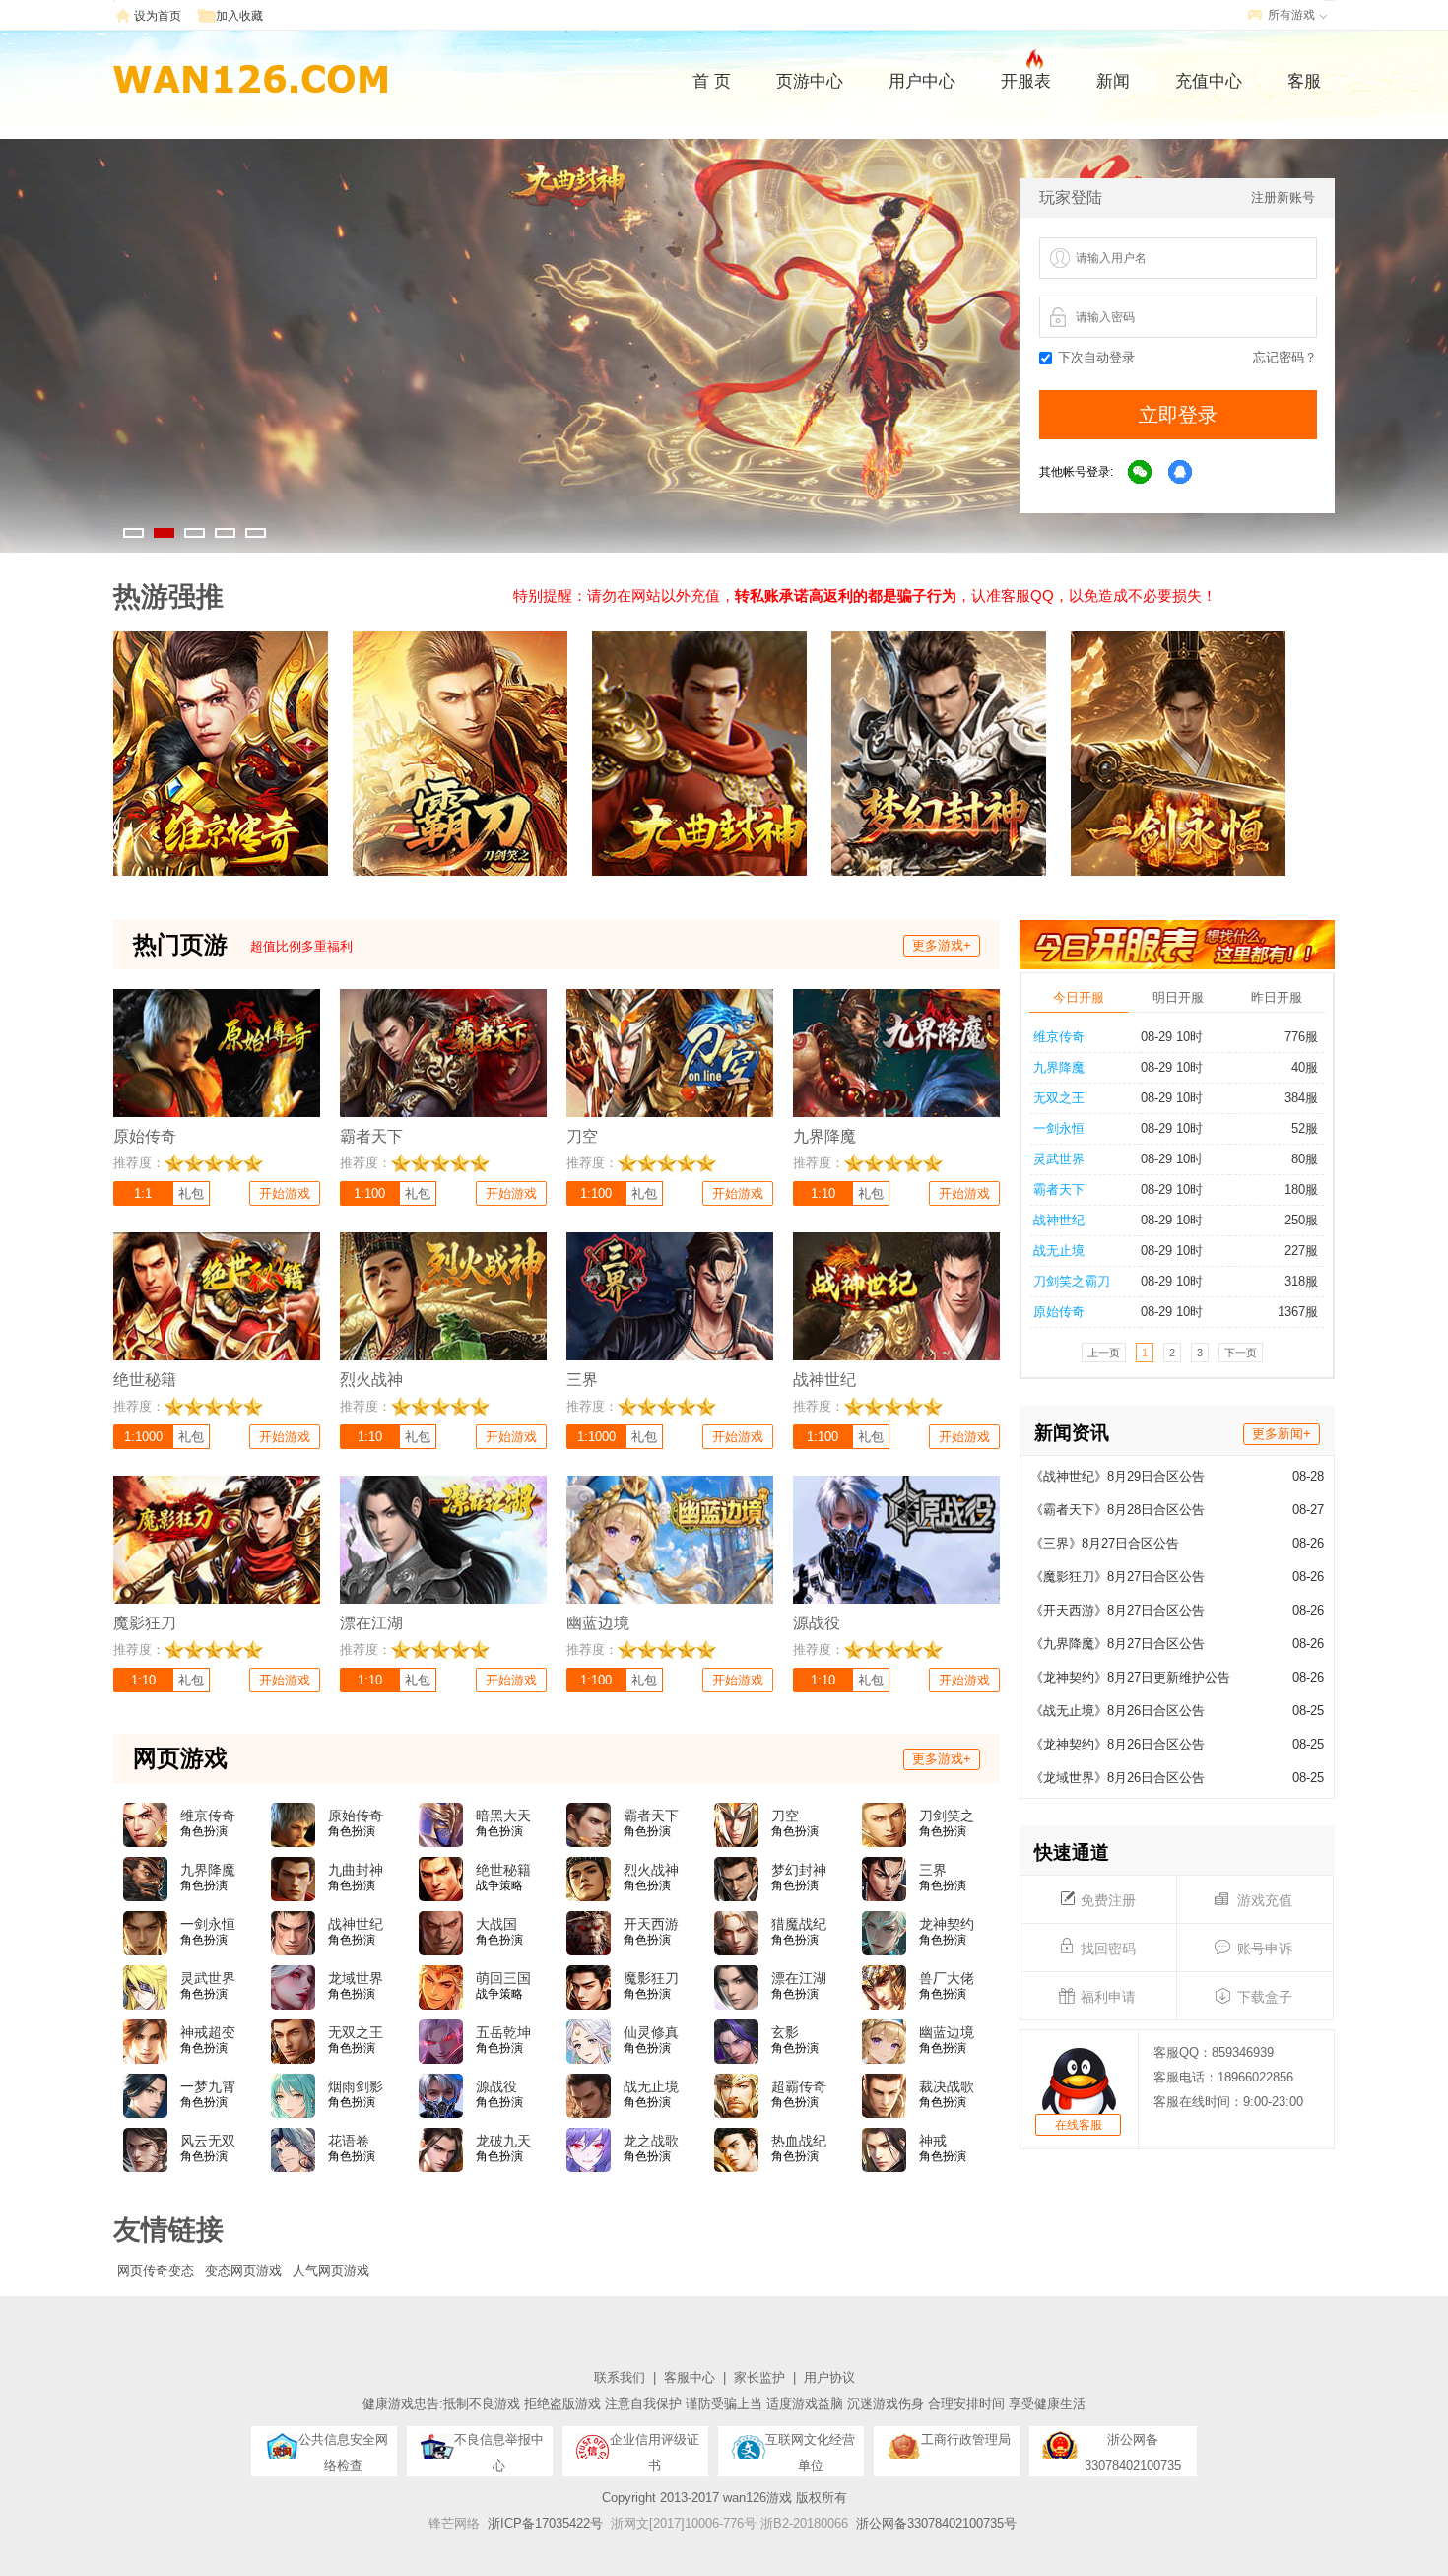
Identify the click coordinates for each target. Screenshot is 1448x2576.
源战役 (496, 2086)
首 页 (712, 81)
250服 (1301, 1220)
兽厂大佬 (947, 1978)
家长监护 (759, 2378)
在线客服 (1079, 2125)
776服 (1301, 1037)
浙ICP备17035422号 (545, 2523)
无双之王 (1059, 1098)
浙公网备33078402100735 (1133, 2445)
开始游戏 (285, 1193)
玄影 (785, 2032)
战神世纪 (1059, 1220)
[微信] (1141, 473)
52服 (1305, 1128)
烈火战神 (651, 1870)
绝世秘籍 (503, 1870)
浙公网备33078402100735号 (936, 2523)
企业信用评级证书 (655, 2445)
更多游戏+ (942, 945)
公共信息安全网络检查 (343, 2445)
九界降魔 (1059, 1067)
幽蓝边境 (947, 2032)
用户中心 (922, 81)
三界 (933, 1870)
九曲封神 (356, 1870)
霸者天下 (1059, 1189)
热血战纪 (799, 2141)
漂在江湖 (799, 1978)
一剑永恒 (1059, 1128)
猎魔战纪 (799, 1924)
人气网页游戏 (331, 2270)
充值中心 (1209, 81)
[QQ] (1181, 473)
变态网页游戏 (243, 2270)
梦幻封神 (799, 1870)
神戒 (933, 2141)
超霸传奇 (799, 2086)
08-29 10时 (1172, 1037)
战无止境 (1059, 1251)
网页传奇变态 (156, 2270)
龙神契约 (947, 1924)
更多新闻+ (1282, 1434)
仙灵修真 (651, 2032)
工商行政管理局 (966, 2440)
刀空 (785, 1816)
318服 (1301, 1281)
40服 (1305, 1067)
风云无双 (208, 2141)
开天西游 (651, 1924)
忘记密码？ (1285, 357)
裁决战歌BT (947, 2087)
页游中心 (810, 81)
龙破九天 (503, 2141)
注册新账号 (1283, 198)
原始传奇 (1059, 1312)
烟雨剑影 (356, 2086)
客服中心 (690, 2378)
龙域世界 (356, 1978)
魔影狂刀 (651, 1978)
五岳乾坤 (503, 2032)
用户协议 (829, 2378)
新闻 (1113, 81)
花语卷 (349, 2141)
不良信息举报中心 (499, 2445)
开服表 (1026, 81)
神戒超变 (208, 2032)
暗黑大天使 (503, 1816)
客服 (1304, 81)
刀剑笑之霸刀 (1072, 1281)
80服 (1305, 1159)
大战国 (496, 1924)
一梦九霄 (208, 2086)
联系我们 (620, 2378)
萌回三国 (503, 1978)
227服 (1301, 1251)
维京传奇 (1059, 1037)
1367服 (1298, 1312)
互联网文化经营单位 (810, 2445)
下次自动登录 (1096, 357)
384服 (1301, 1098)
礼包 (191, 1193)
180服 (1301, 1189)
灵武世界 (1059, 1159)
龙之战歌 (651, 2141)
